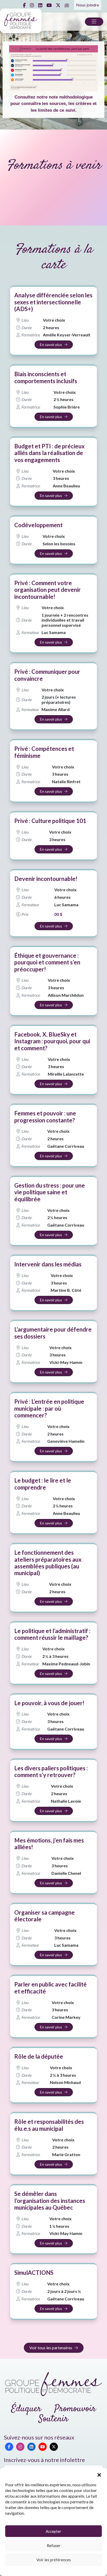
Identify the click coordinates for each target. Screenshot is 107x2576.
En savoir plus (51, 345)
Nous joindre (88, 5)
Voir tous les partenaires (51, 2348)
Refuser (54, 2545)
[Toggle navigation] (94, 22)
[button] (99, 2474)
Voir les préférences (54, 2560)
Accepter (53, 2531)
